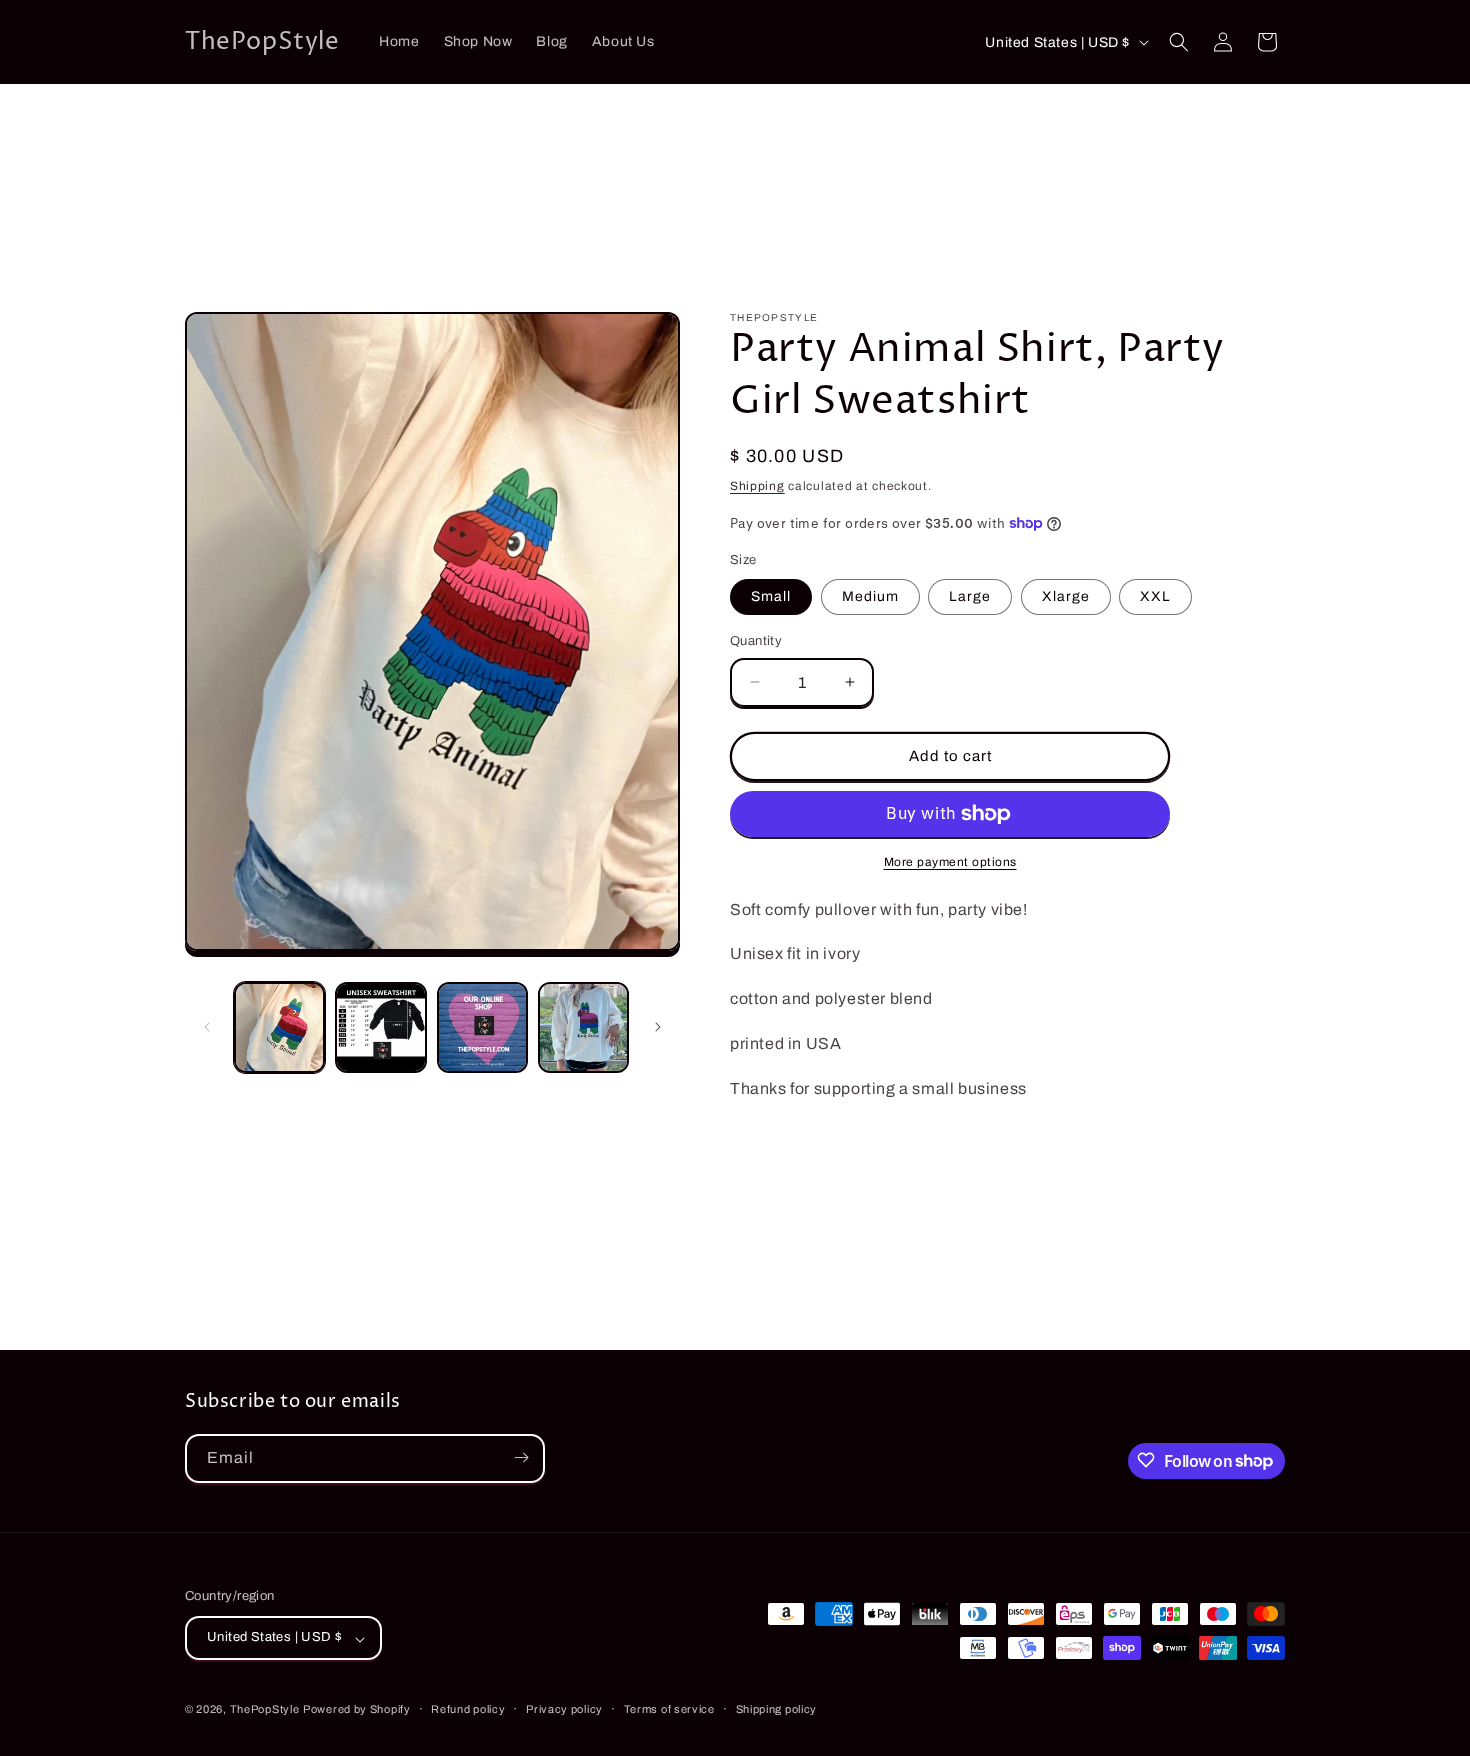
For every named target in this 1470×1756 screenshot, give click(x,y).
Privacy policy (564, 1709)
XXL (1155, 596)
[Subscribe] (521, 1457)
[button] (1179, 42)
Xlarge (1066, 596)
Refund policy (468, 1709)
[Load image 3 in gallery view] (482, 1027)
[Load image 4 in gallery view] (583, 1027)
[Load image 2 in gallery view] (380, 1027)
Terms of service (669, 1709)
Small (771, 596)
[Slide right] (658, 1027)
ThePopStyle (265, 1710)
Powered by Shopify (357, 1710)
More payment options (950, 862)
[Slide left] (207, 1027)
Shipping (757, 486)
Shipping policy (777, 1709)
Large (970, 596)
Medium (870, 596)
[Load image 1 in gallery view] (279, 1027)
